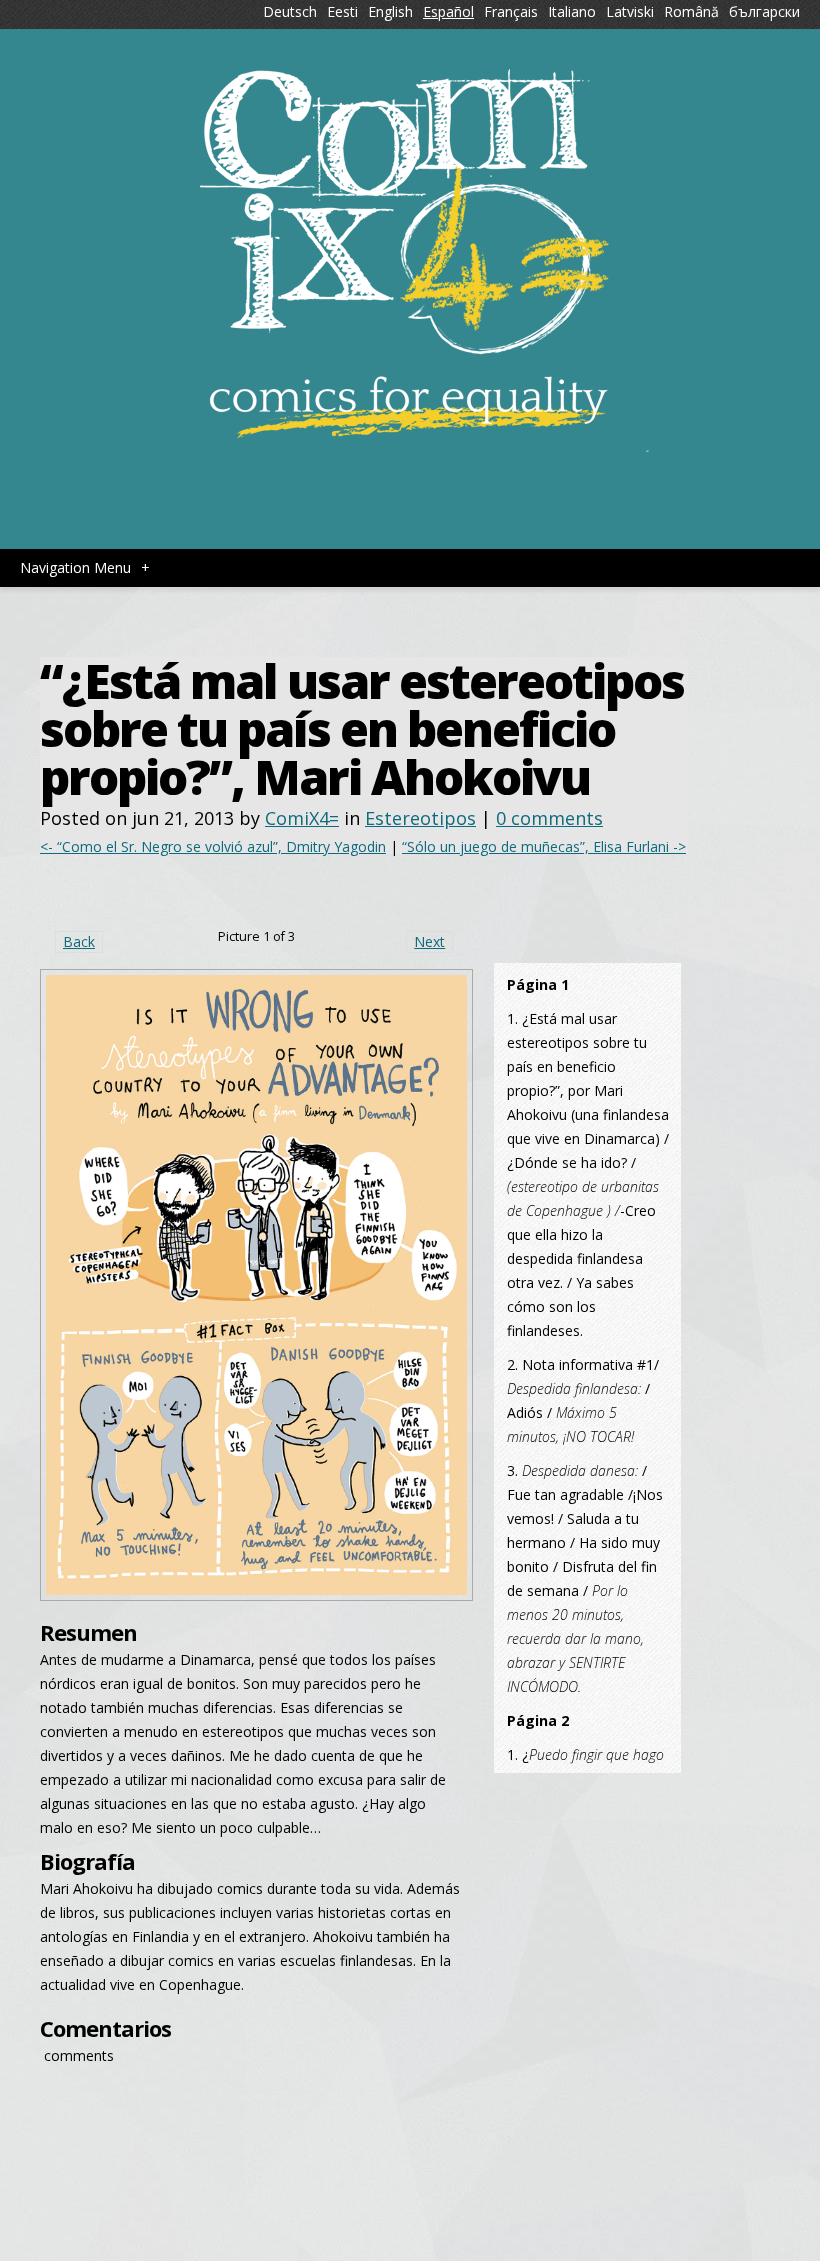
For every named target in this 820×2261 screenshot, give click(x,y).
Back (79, 941)
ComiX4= (302, 818)
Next (429, 941)
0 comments (549, 818)
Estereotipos (420, 818)
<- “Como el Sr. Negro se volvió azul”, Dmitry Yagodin (213, 846)
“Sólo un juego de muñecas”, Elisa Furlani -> (544, 846)
